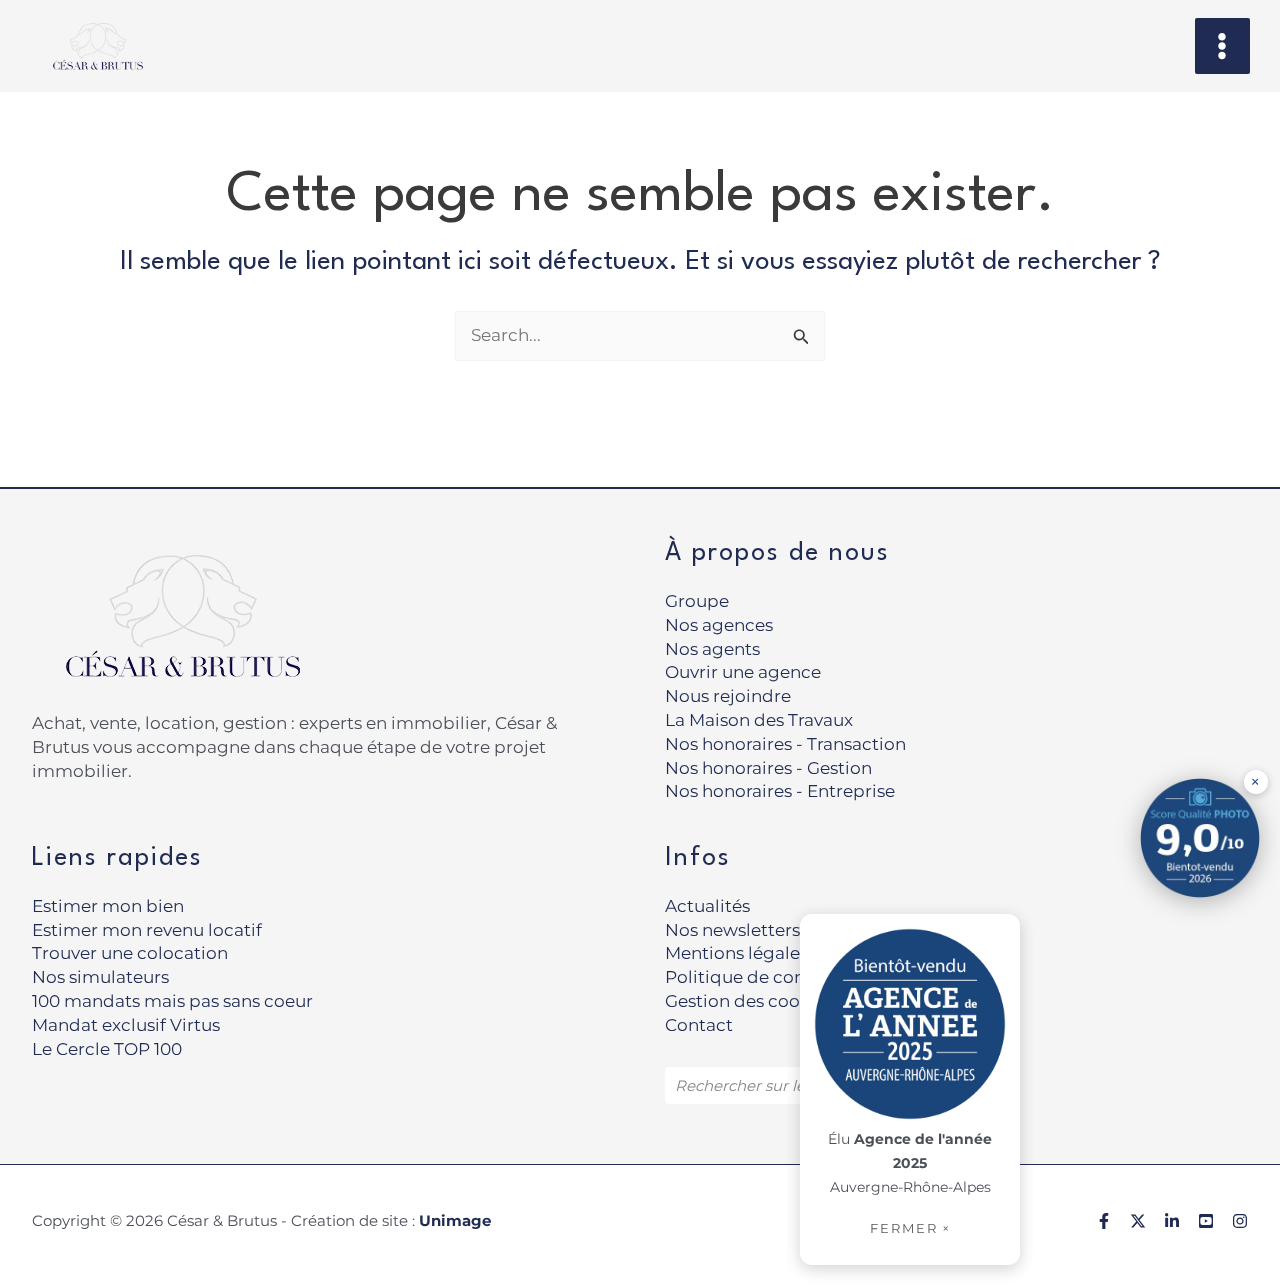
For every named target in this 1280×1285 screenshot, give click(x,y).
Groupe (697, 601)
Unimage (455, 1220)
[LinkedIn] (1172, 1221)
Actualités (707, 906)
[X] (1138, 1221)
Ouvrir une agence (743, 672)
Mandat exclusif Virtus (126, 1025)
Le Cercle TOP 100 (107, 1049)
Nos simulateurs (100, 977)
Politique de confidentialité (781, 977)
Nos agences (719, 625)
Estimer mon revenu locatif (147, 930)
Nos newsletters (732, 930)
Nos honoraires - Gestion (768, 768)
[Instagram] (1240, 1221)
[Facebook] (1104, 1221)
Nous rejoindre (728, 696)
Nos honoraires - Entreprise (780, 791)
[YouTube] (1206, 1221)
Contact (699, 1025)
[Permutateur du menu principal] (1223, 46)
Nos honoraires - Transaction (785, 744)
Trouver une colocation (130, 953)
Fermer (910, 1228)
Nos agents (712, 649)
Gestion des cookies (749, 1001)
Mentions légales (736, 953)
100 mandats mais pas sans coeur (172, 1001)
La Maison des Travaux (759, 720)
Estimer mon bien (108, 906)
